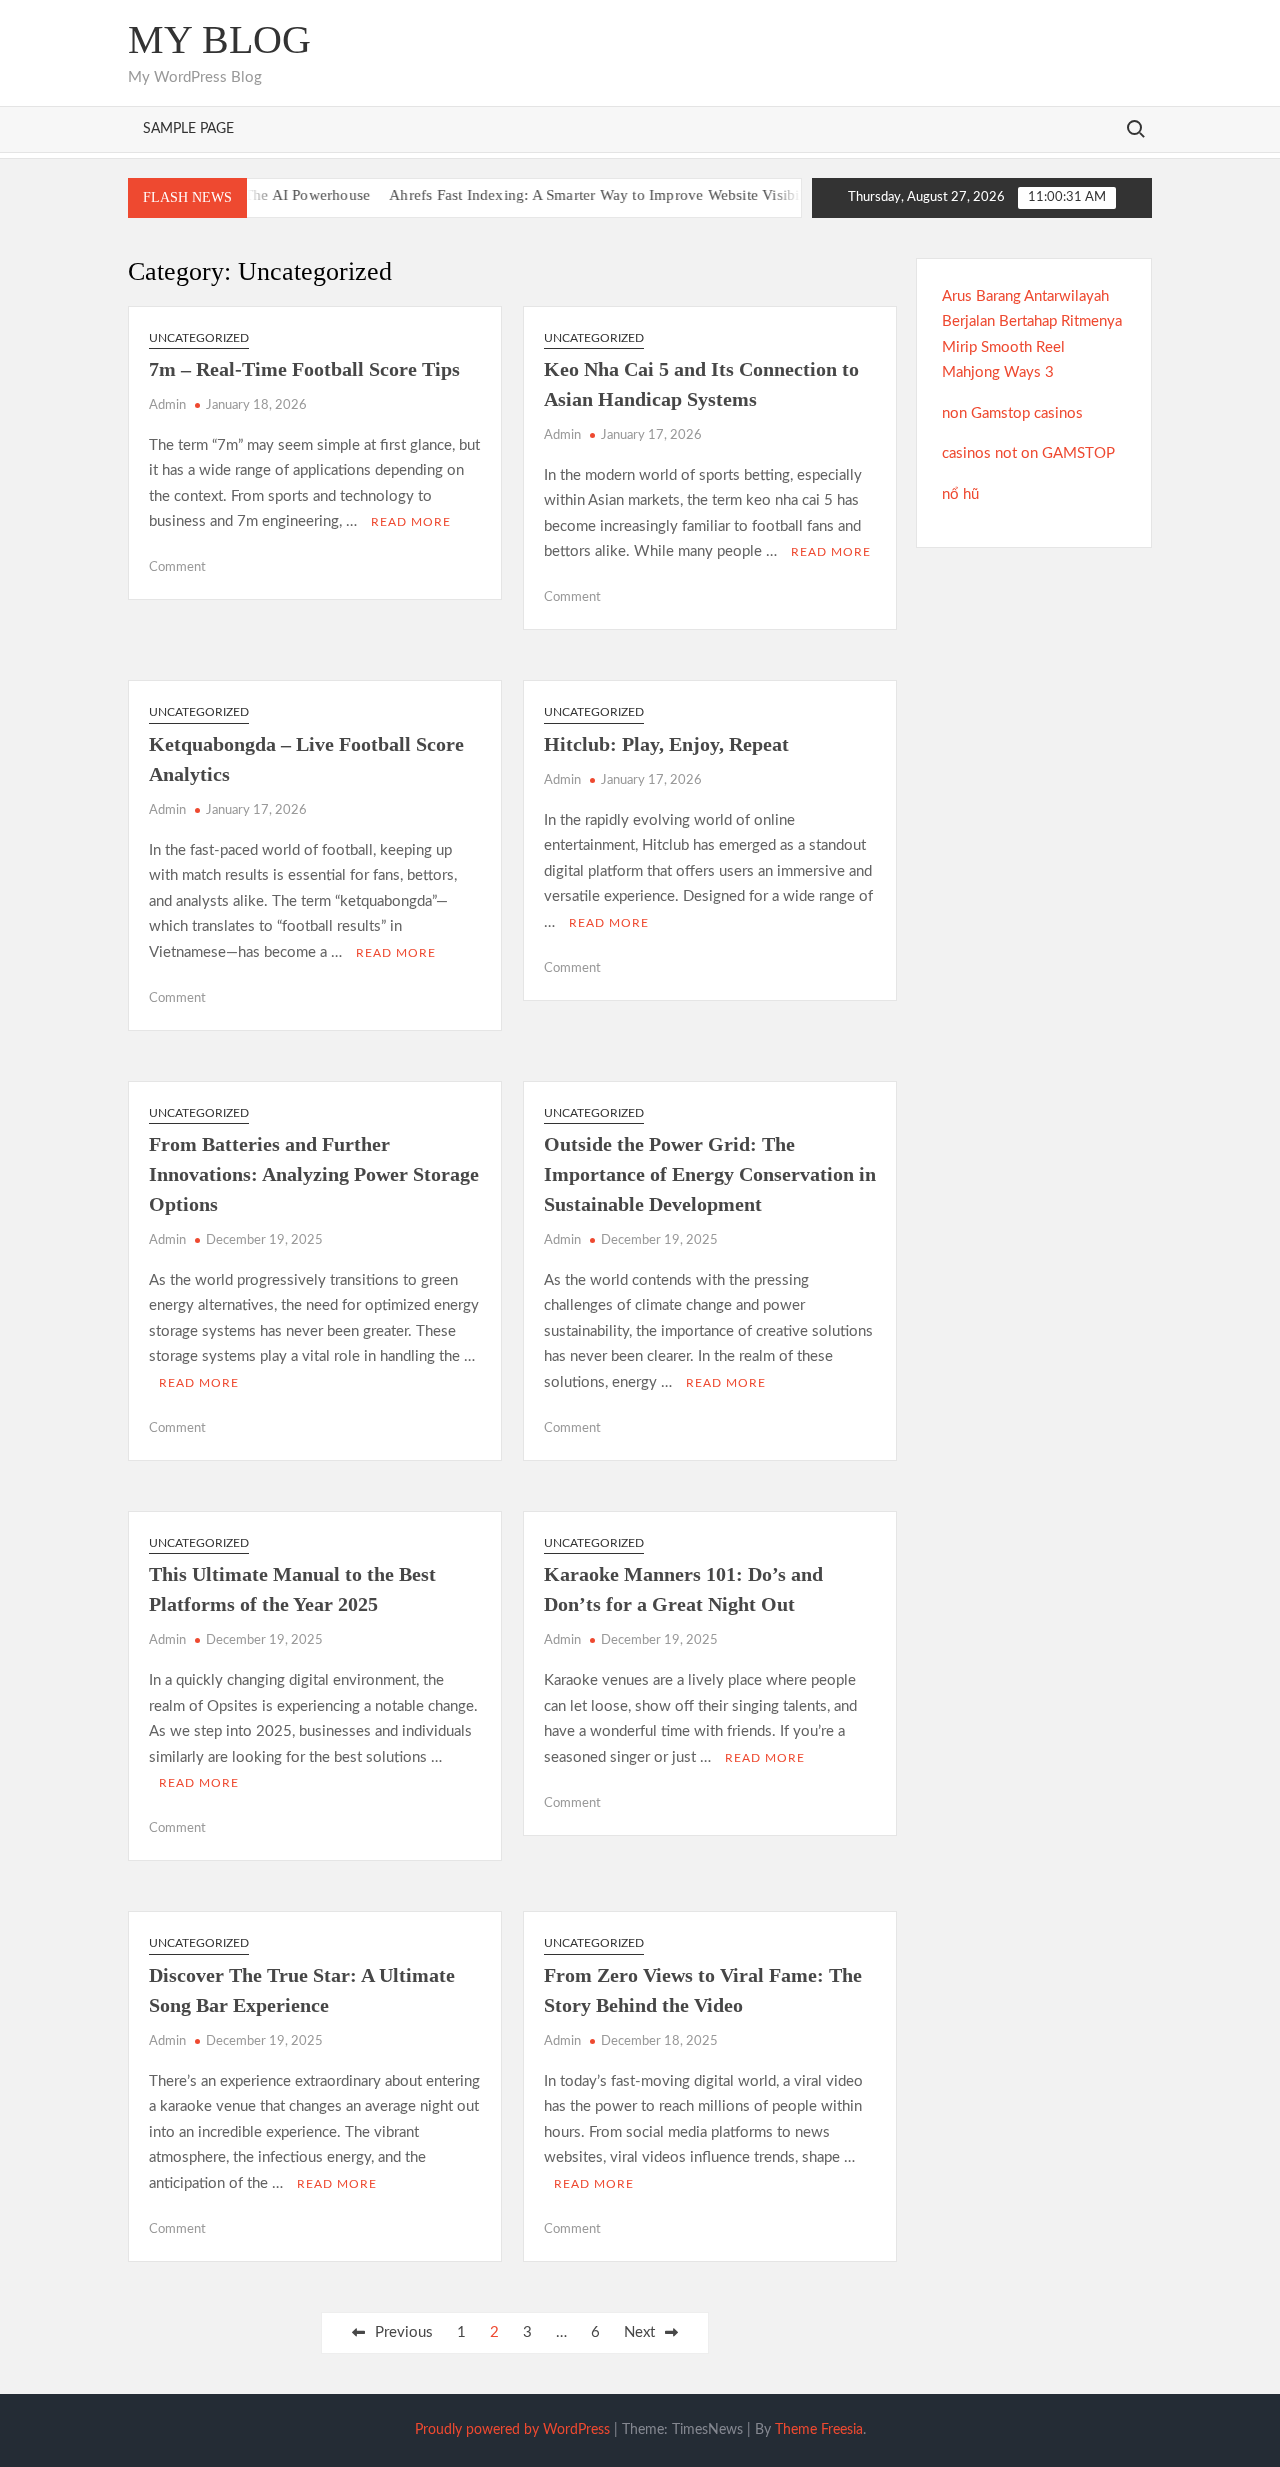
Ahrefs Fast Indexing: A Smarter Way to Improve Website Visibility (569, 195)
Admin (167, 405)
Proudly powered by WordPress (512, 2430)
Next (639, 2332)
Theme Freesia (819, 2430)
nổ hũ (960, 494)
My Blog (219, 39)
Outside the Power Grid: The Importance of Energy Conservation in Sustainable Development (710, 1174)
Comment (177, 567)
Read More (411, 522)
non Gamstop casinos (1012, 413)
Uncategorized (199, 338)
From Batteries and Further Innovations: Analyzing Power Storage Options (314, 1174)
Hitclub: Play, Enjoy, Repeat (666, 744)
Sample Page (188, 129)
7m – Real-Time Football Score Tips (304, 369)
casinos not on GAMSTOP (1028, 453)
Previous (404, 2332)
